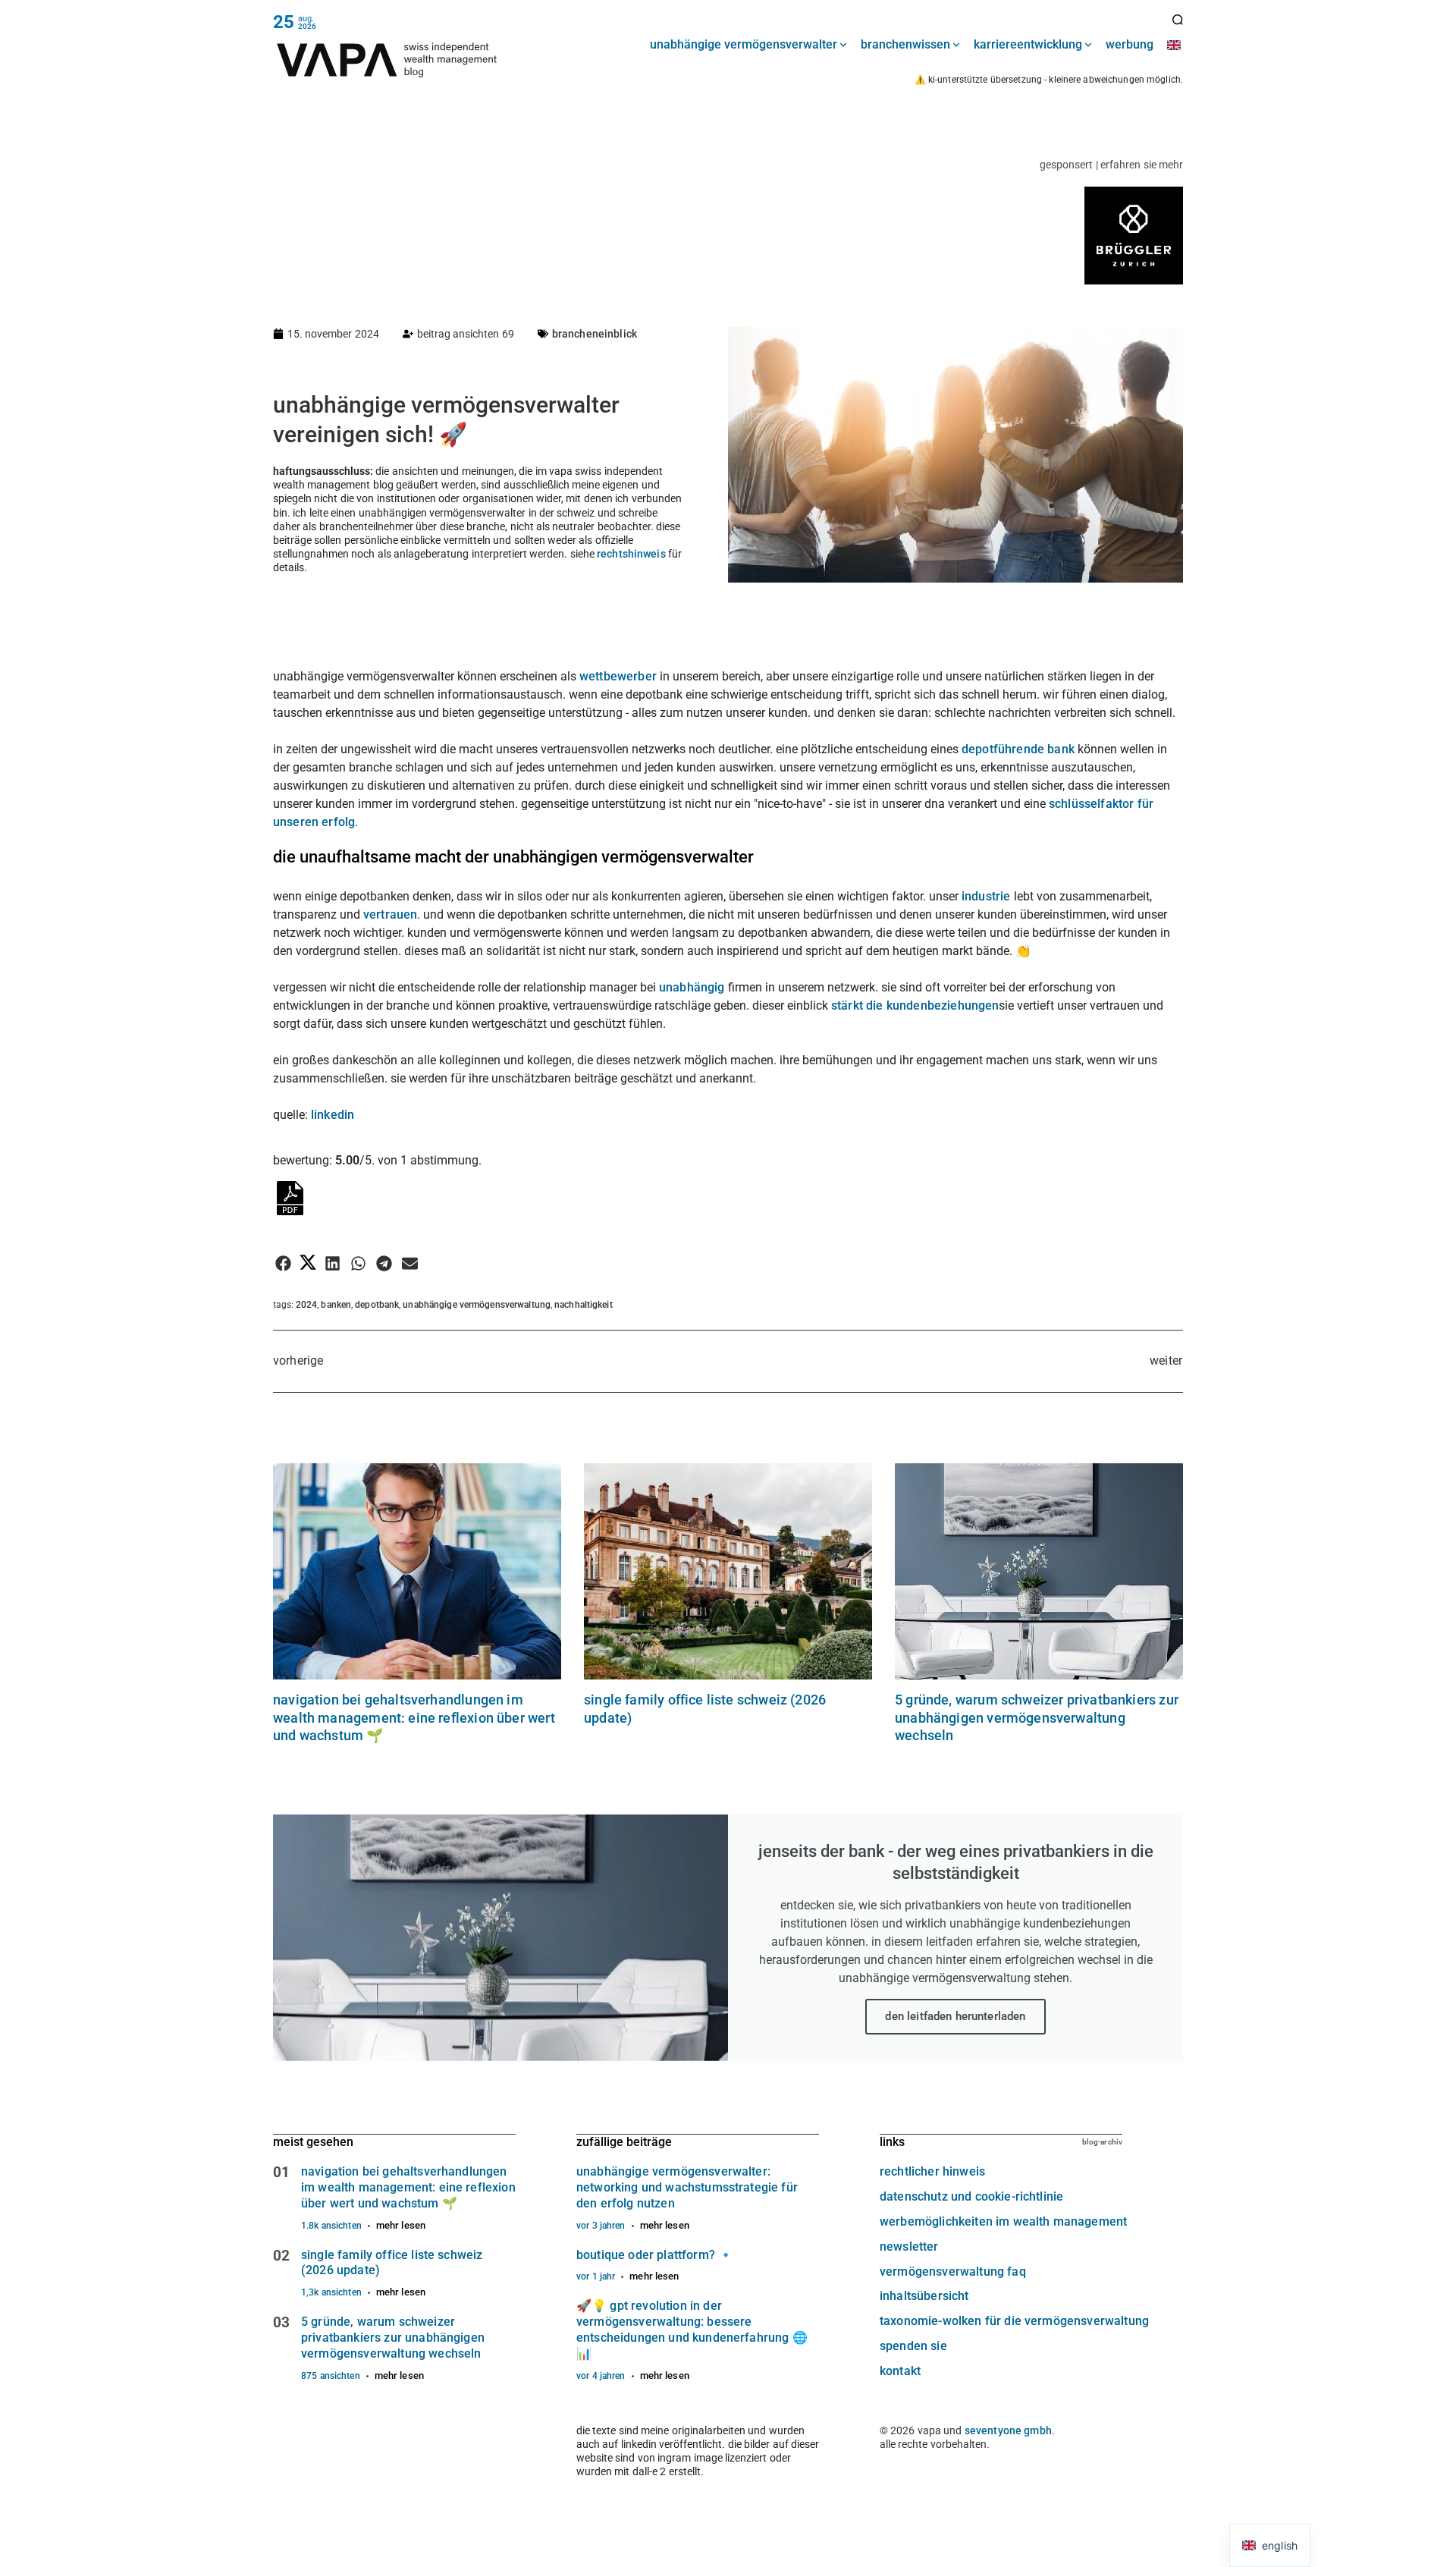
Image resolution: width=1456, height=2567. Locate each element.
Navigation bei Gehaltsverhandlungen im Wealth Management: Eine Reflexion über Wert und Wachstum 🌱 (414, 1717)
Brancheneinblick (595, 334)
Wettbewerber (620, 676)
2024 (306, 1305)
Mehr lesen (401, 2225)
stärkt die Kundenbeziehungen (915, 1005)
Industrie (988, 896)
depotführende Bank (1018, 749)
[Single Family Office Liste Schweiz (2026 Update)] (728, 1571)
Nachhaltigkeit (584, 1305)
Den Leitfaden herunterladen (955, 2016)
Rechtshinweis (631, 554)
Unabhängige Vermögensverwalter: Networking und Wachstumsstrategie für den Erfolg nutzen (687, 2187)
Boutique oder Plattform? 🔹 (655, 2255)
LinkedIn (333, 1115)
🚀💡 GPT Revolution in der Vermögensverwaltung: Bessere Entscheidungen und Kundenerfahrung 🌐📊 (692, 2329)
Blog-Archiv (1102, 2142)
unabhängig (693, 987)
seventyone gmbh (1008, 2430)
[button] (283, 1263)
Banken (336, 1305)
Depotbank (377, 1305)
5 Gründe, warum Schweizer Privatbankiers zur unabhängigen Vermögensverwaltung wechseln (1037, 1717)
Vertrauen (390, 914)
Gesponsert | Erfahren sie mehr (1111, 165)
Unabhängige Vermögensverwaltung (477, 1305)
